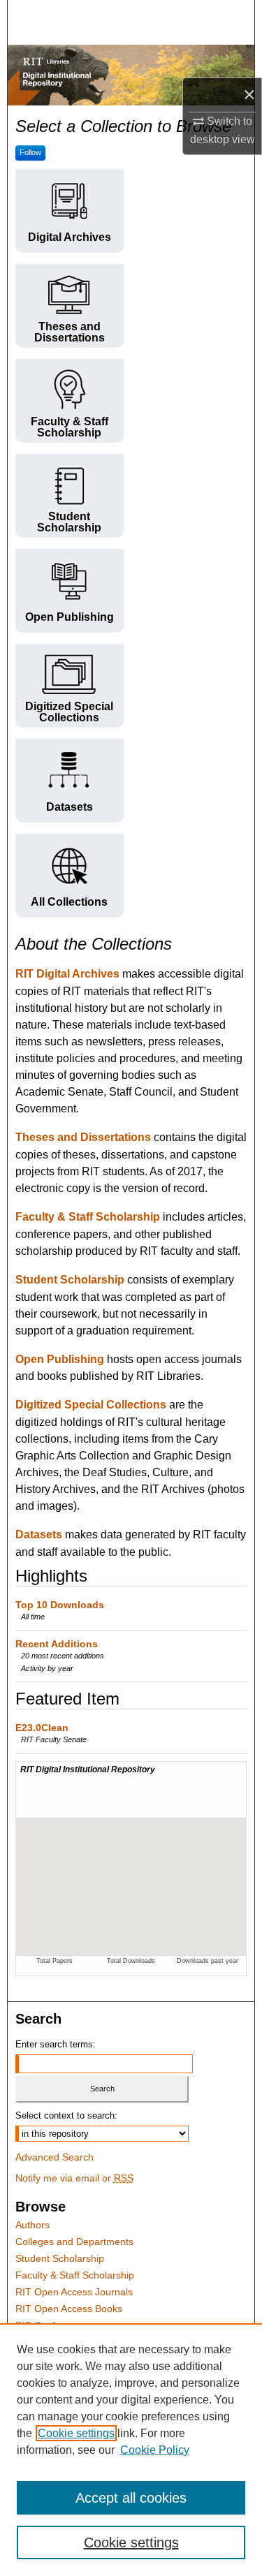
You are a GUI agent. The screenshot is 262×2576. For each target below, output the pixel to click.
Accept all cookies (131, 2498)
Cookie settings (76, 2433)
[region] (131, 2450)
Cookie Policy (155, 2450)
